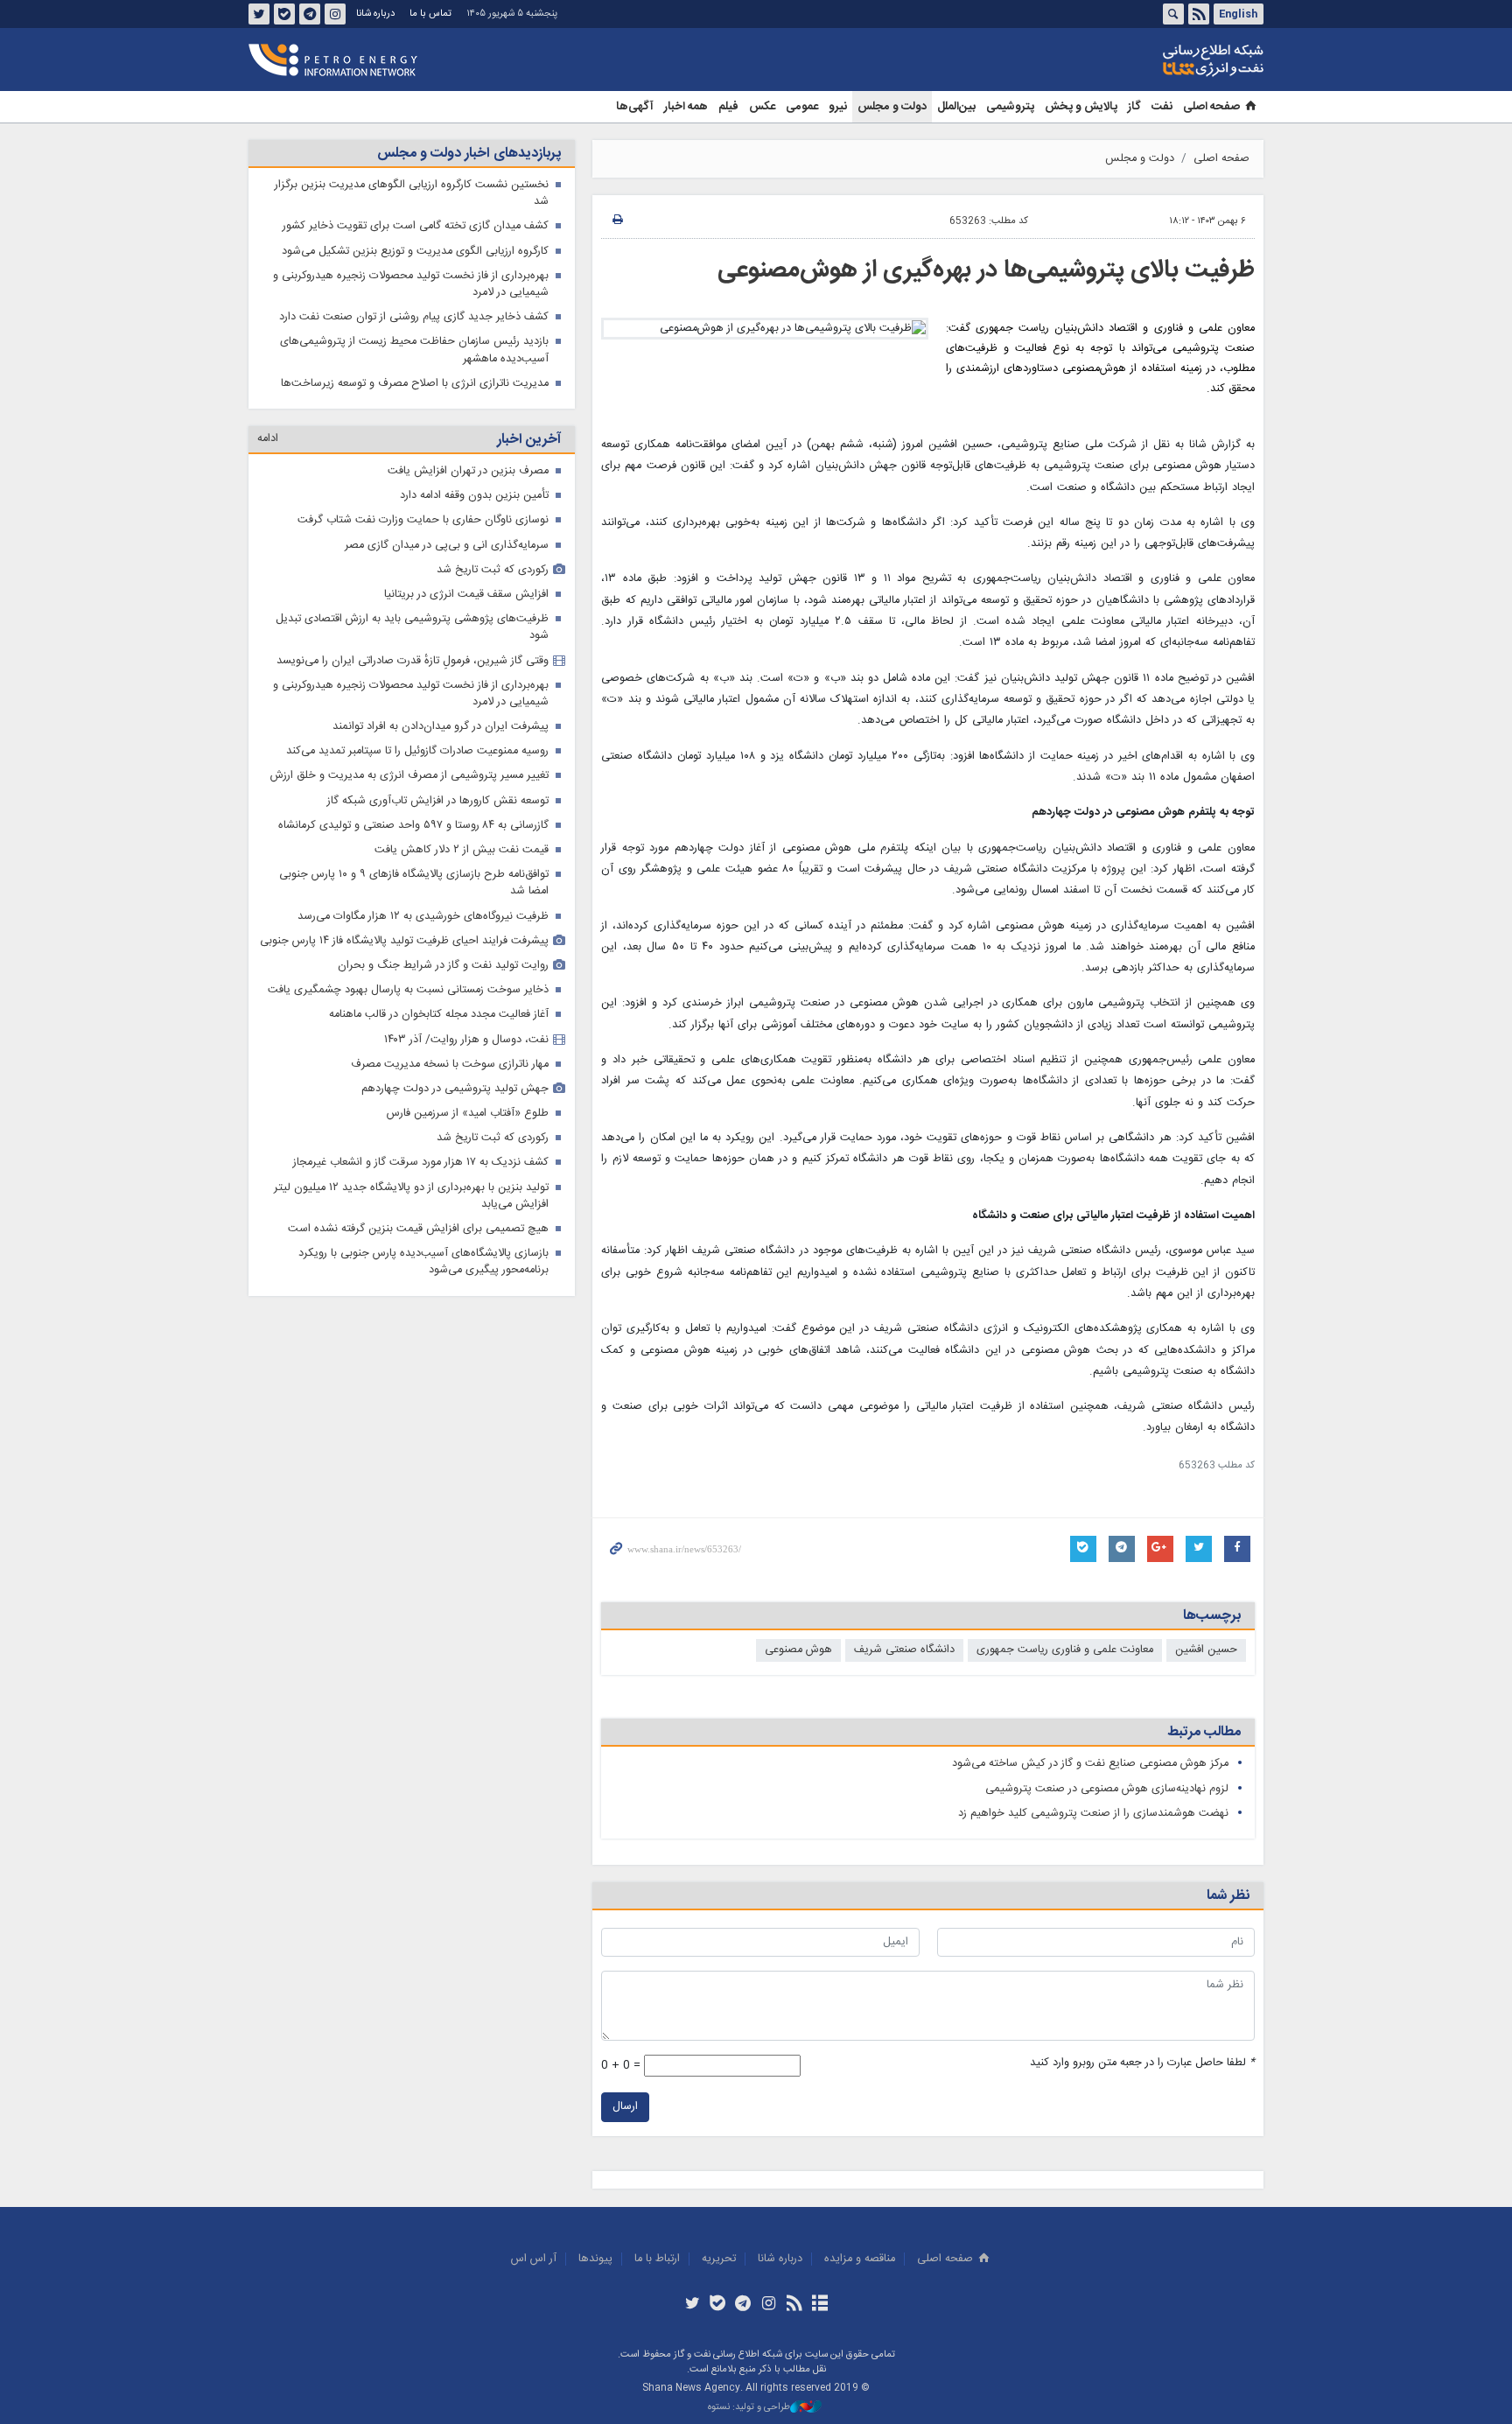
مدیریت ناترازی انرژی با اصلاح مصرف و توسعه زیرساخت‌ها (415, 384)
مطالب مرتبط (1204, 1732)
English (1238, 14)
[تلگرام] (743, 2305)
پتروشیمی (1010, 107)
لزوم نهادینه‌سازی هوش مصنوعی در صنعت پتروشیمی (1107, 1789)
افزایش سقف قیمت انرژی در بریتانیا (466, 595)
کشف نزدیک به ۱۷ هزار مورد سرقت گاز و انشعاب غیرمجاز (421, 1163)
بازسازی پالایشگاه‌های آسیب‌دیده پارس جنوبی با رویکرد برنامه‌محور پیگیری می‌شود (423, 1262)
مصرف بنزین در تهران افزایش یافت (468, 471)
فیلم (728, 107)
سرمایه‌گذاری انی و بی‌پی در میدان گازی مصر (447, 546)
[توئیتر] (692, 2305)
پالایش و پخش (1081, 107)
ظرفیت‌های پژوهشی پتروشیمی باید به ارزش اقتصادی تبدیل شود (412, 627)
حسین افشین (1206, 1650)
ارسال (625, 2107)
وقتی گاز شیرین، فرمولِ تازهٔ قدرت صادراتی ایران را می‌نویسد (413, 661)
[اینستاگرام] (769, 2305)
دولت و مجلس (892, 107)
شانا (1153, 60)
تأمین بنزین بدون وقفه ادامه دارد (474, 496)
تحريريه (719, 2259)
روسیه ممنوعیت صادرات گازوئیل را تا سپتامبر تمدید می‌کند (417, 751)
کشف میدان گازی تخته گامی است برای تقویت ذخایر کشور (416, 226)
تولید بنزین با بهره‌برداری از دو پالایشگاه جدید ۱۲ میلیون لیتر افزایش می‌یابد (411, 1196)
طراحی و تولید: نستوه (749, 2408)
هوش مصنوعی (798, 1650)
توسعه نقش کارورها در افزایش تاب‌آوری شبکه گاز (438, 801)
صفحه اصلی (1211, 107)
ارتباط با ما (657, 2259)
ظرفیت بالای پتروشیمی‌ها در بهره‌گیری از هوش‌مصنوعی (986, 270)
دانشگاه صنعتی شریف (904, 1650)
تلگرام (310, 14)
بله (284, 14)
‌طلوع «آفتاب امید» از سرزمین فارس (468, 1114)
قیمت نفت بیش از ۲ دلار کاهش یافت (462, 850)
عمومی (802, 107)
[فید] (794, 2305)
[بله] (718, 2305)
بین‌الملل (956, 107)
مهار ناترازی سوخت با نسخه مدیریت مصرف (450, 1065)
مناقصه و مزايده (860, 2259)
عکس (762, 107)
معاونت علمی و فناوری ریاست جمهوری (1065, 1650)
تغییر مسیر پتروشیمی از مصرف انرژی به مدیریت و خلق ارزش (409, 776)
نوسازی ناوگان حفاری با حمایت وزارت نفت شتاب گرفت (423, 520)
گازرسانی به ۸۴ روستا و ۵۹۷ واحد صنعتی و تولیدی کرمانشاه (413, 826)
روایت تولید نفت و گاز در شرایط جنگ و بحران (443, 966)
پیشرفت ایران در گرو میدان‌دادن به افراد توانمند (441, 727)
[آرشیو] (819, 2305)
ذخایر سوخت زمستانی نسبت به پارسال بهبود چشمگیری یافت (408, 990)
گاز (1134, 107)
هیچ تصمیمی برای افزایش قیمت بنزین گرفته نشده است (418, 1229)
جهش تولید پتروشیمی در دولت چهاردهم (455, 1089)
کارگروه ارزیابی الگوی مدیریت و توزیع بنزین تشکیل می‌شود (415, 252)
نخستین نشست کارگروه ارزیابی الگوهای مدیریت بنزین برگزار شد (412, 193)
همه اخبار (686, 107)
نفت (1162, 107)
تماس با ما (430, 14)
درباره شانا (375, 14)
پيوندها (595, 2259)
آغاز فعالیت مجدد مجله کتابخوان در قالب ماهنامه (439, 1015)
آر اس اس (534, 2259)
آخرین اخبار (529, 440)
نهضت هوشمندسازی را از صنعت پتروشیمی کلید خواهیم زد (1093, 1814)
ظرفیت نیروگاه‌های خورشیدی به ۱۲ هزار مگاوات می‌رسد (423, 917)
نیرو (838, 107)
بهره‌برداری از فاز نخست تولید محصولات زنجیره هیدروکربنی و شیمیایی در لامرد (411, 284)
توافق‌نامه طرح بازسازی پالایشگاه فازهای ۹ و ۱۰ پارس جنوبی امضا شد (414, 883)
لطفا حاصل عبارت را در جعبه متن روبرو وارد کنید (1142, 2063)
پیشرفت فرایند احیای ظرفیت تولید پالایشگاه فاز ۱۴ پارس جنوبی (404, 941)
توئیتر (259, 14)
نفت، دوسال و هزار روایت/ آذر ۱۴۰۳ (466, 1040)
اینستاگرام (335, 14)
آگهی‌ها (635, 107)
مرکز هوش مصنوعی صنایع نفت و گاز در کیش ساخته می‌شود (1090, 1764)
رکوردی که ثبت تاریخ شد (493, 570)
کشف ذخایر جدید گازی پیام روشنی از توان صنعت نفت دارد (414, 317)
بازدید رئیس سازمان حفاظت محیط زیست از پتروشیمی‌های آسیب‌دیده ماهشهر (414, 350)
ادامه (268, 439)
